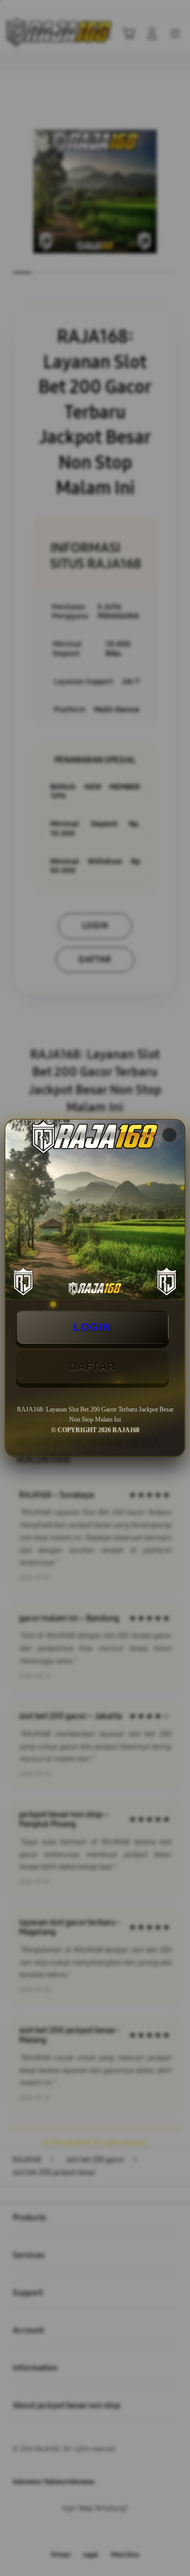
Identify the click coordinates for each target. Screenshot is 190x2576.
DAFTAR (92, 1367)
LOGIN (92, 1327)
